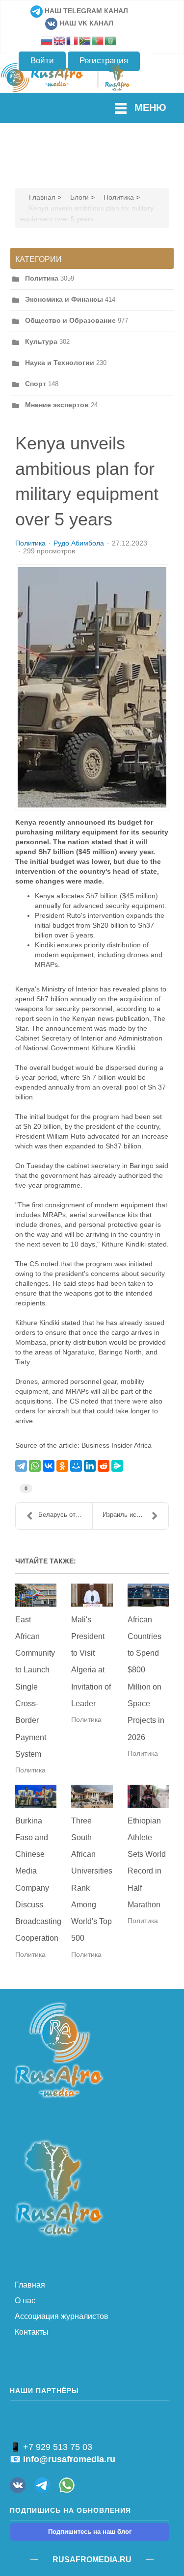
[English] (60, 40)
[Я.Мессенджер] (117, 1466)
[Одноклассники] (62, 1466)
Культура (41, 341)
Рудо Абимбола (79, 543)
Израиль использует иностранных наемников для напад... (136, 1515)
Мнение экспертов (57, 405)
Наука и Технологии (60, 363)
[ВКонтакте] (49, 1466)
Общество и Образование (70, 320)
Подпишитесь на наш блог (90, 2532)
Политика (119, 197)
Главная (42, 197)
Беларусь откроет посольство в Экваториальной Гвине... (65, 1515)
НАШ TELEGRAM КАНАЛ (85, 11)
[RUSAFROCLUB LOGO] (59, 2187)
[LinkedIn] (90, 1466)
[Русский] (47, 40)
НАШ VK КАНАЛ (85, 23)
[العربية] (111, 40)
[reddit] (104, 1466)
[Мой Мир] (76, 1466)
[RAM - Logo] (59, 2049)
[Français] (73, 40)
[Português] (98, 40)
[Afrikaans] (85, 40)
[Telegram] (21, 1466)
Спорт (36, 384)
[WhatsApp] (35, 1466)
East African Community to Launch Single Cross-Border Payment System (35, 1687)
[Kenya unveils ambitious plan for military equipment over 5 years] (92, 687)
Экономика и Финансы (64, 299)
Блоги (79, 197)
